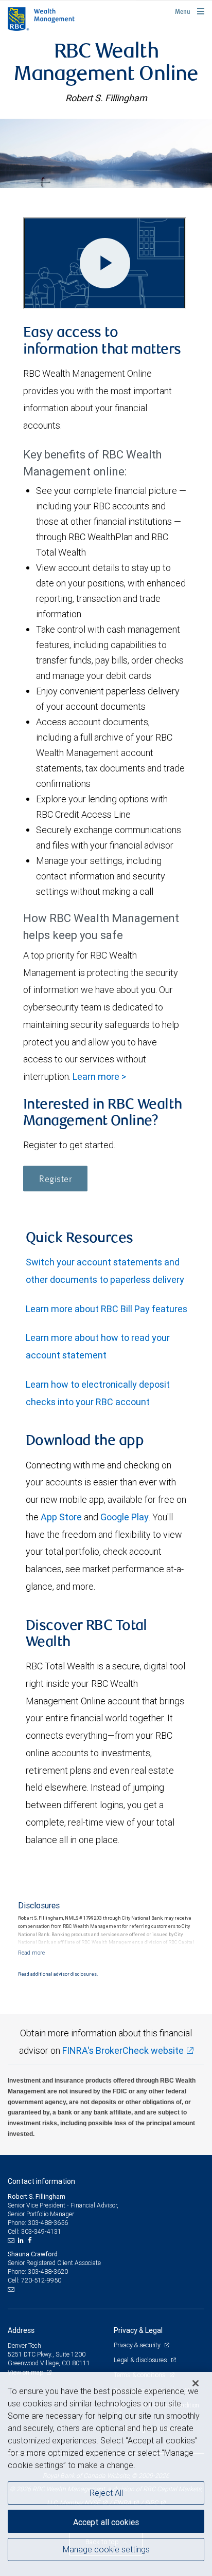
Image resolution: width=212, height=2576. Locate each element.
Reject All (106, 2493)
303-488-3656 (48, 2223)
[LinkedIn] (22, 2240)
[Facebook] (31, 2240)
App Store (61, 1517)
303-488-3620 (48, 2271)
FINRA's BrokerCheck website (123, 2050)
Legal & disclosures (141, 2360)
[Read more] (31, 1953)
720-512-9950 (41, 2280)
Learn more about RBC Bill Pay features (107, 1309)
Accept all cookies (106, 2522)
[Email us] (12, 2240)
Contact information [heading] (41, 2181)
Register (55, 1180)
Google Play (125, 1517)
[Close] (196, 2383)
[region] (106, 2474)
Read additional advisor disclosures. (58, 1974)
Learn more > (99, 1077)
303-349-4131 (41, 2231)
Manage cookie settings (106, 2549)
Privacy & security (138, 2345)
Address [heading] (21, 2330)
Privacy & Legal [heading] (138, 2330)
